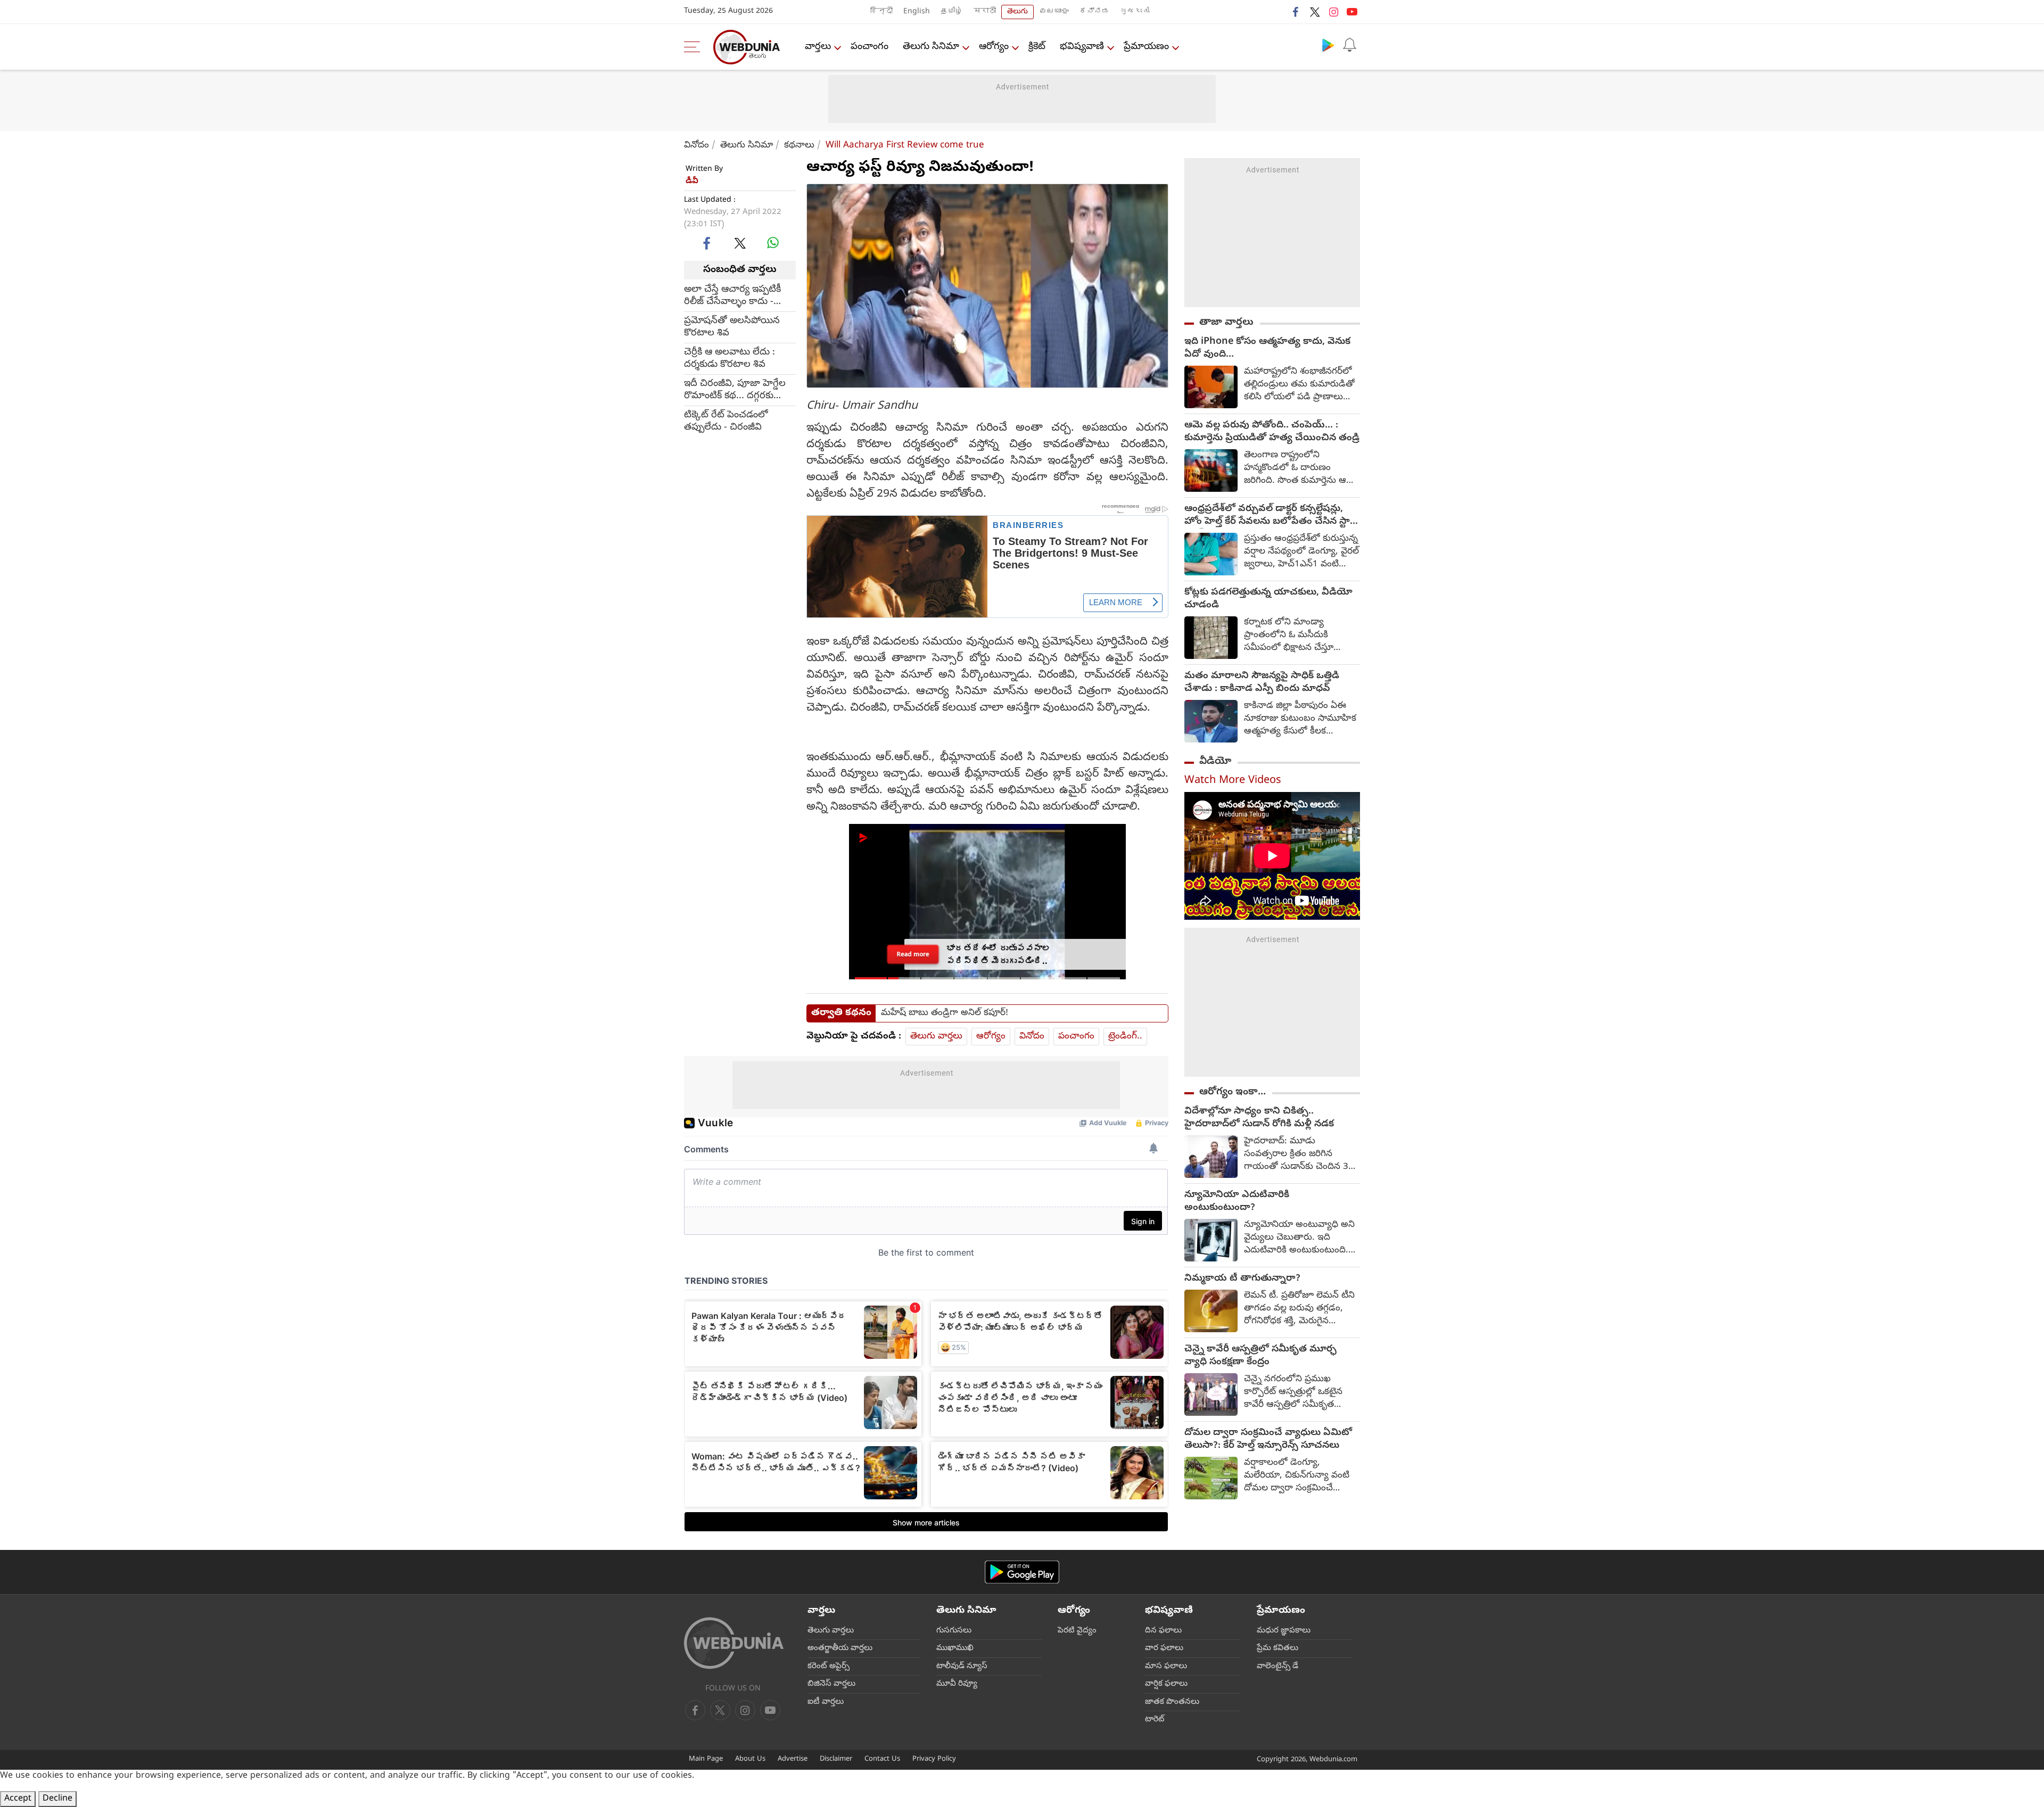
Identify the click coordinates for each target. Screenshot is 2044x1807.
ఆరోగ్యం (994, 47)
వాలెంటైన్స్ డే (1278, 1666)
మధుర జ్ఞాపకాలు (1284, 1631)
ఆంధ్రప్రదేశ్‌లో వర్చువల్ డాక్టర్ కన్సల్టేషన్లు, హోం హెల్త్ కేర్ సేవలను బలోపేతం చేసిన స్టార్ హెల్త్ (1270, 516)
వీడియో (1215, 762)
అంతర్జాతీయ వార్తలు (840, 1648)
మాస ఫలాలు (1166, 1666)
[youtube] (1352, 12)
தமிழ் (952, 12)
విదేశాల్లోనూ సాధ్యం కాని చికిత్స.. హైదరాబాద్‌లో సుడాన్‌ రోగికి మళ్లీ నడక (1259, 1118)
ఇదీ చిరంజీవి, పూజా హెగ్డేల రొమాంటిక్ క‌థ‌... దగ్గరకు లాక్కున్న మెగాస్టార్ (735, 390)
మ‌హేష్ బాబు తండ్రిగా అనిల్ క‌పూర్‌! (945, 1013)
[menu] (695, 47)
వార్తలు (818, 47)
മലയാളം (1054, 12)
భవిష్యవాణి (1082, 47)
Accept (18, 1799)
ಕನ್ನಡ (1094, 12)
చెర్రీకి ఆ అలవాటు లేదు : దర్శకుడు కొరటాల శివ (730, 358)
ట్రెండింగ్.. (1125, 1037)
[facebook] (1296, 12)
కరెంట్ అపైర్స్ (829, 1666)
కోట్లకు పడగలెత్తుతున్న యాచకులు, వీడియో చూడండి (1268, 599)
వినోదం (697, 146)
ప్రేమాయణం (1146, 47)
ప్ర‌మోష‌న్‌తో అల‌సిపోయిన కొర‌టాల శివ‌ (732, 327)
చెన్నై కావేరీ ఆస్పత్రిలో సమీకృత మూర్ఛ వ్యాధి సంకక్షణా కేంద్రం (1260, 1356)
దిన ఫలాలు (1163, 1631)
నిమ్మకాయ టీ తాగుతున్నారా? (1242, 1279)
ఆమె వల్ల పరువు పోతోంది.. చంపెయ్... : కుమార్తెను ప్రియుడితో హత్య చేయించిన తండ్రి (1272, 432)
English (917, 12)
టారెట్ (1155, 1720)
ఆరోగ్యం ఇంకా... (1233, 1092)
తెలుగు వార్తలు (936, 1037)
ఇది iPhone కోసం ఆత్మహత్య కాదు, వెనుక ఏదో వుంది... (1267, 349)
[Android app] (1022, 1572)
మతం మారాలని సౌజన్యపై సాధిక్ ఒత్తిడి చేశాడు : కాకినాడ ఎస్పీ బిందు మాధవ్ (1262, 683)
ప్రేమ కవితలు (1278, 1648)
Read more (913, 954)
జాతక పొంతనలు (1172, 1702)
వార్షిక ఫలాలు (1166, 1684)
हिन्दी (881, 12)
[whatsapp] (773, 243)
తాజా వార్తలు (1226, 323)
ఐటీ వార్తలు (826, 1702)
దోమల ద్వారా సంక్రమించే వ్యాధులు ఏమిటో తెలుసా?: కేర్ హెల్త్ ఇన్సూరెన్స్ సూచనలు (1268, 1440)
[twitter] (1315, 12)
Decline (57, 1799)
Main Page (706, 1759)
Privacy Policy (934, 1759)
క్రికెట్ (1037, 47)
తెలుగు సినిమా (931, 47)
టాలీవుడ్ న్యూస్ (962, 1666)
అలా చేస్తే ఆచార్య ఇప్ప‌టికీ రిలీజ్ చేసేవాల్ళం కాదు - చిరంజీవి (732, 295)
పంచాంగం (869, 47)
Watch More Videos (1233, 781)
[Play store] (1328, 45)
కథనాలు (799, 146)
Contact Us (882, 1759)
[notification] (1349, 45)
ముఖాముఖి (955, 1648)
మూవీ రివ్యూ (957, 1684)
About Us (750, 1759)
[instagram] (1333, 12)
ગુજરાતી (1135, 12)
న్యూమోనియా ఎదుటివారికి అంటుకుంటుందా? (1237, 1202)
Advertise (793, 1759)
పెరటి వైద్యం (1077, 1631)
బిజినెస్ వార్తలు (831, 1684)
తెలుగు (1017, 12)
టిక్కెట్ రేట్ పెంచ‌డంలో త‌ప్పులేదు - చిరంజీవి (726, 421)
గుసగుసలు (954, 1631)
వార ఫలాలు (1164, 1648)
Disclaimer (836, 1759)
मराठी (985, 12)
